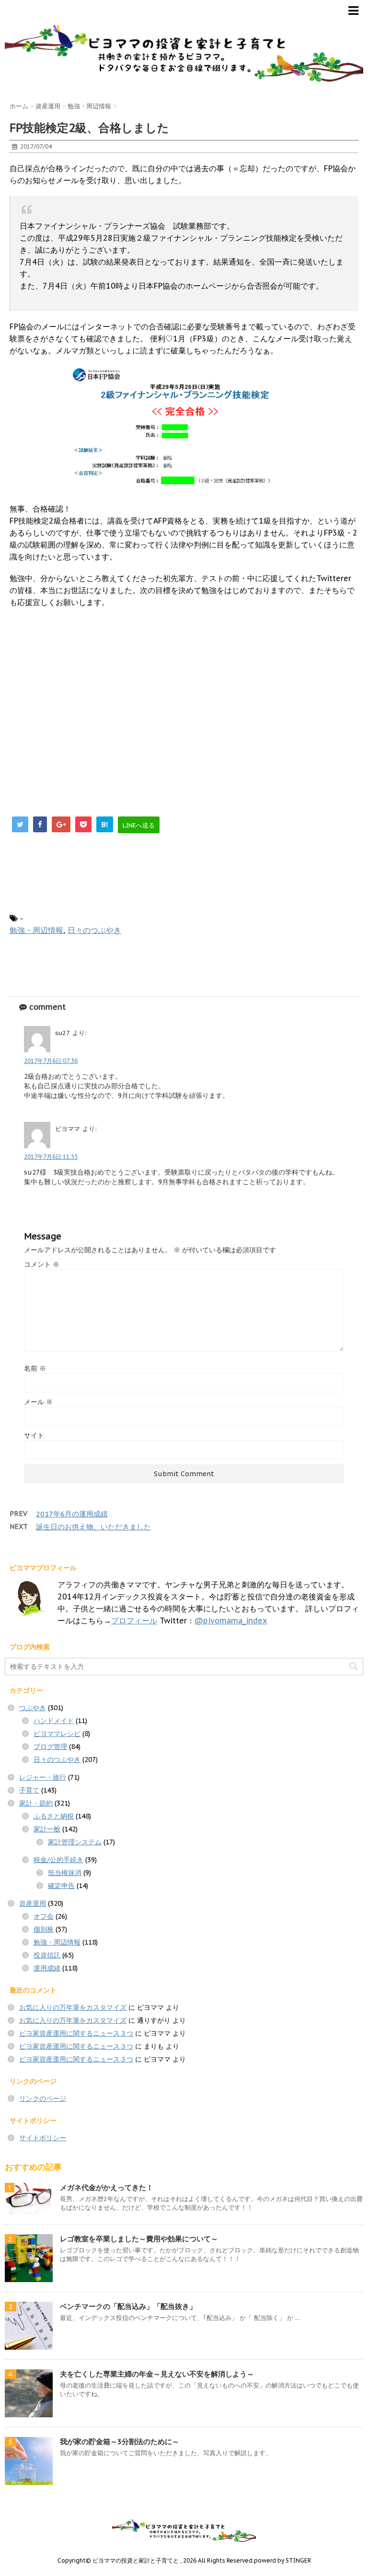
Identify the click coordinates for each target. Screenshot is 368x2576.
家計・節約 (36, 1803)
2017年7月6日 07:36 (51, 1061)
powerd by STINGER (282, 2560)
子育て (29, 1790)
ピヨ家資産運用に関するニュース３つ (76, 2033)
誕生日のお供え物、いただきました (93, 1527)
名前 (35, 1368)
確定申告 (61, 1886)
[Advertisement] (90, 707)
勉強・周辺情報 (36, 930)
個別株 (44, 1929)
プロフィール (134, 1620)
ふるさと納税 (54, 1816)
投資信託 (47, 1955)
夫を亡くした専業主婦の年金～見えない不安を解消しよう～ (157, 2374)
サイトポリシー (43, 2138)
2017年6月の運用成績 (72, 1514)
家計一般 (47, 1829)
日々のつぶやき (94, 930)
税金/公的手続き (58, 1860)
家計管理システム (75, 1842)
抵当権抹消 (65, 1873)
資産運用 (33, 1903)
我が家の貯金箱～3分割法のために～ (120, 2442)
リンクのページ (43, 2098)
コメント (42, 1264)
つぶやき (33, 1708)
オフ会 (44, 1916)
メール (38, 1402)
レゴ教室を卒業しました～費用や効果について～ (139, 2239)
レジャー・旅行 (43, 1777)
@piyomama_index (231, 1620)
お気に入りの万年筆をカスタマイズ (73, 2007)
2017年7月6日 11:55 (51, 1157)
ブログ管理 (50, 1747)
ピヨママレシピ (57, 1734)
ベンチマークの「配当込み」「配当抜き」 (128, 2306)
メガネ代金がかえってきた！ (107, 2187)
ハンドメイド (54, 1721)
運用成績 (47, 1968)
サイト (34, 1435)
